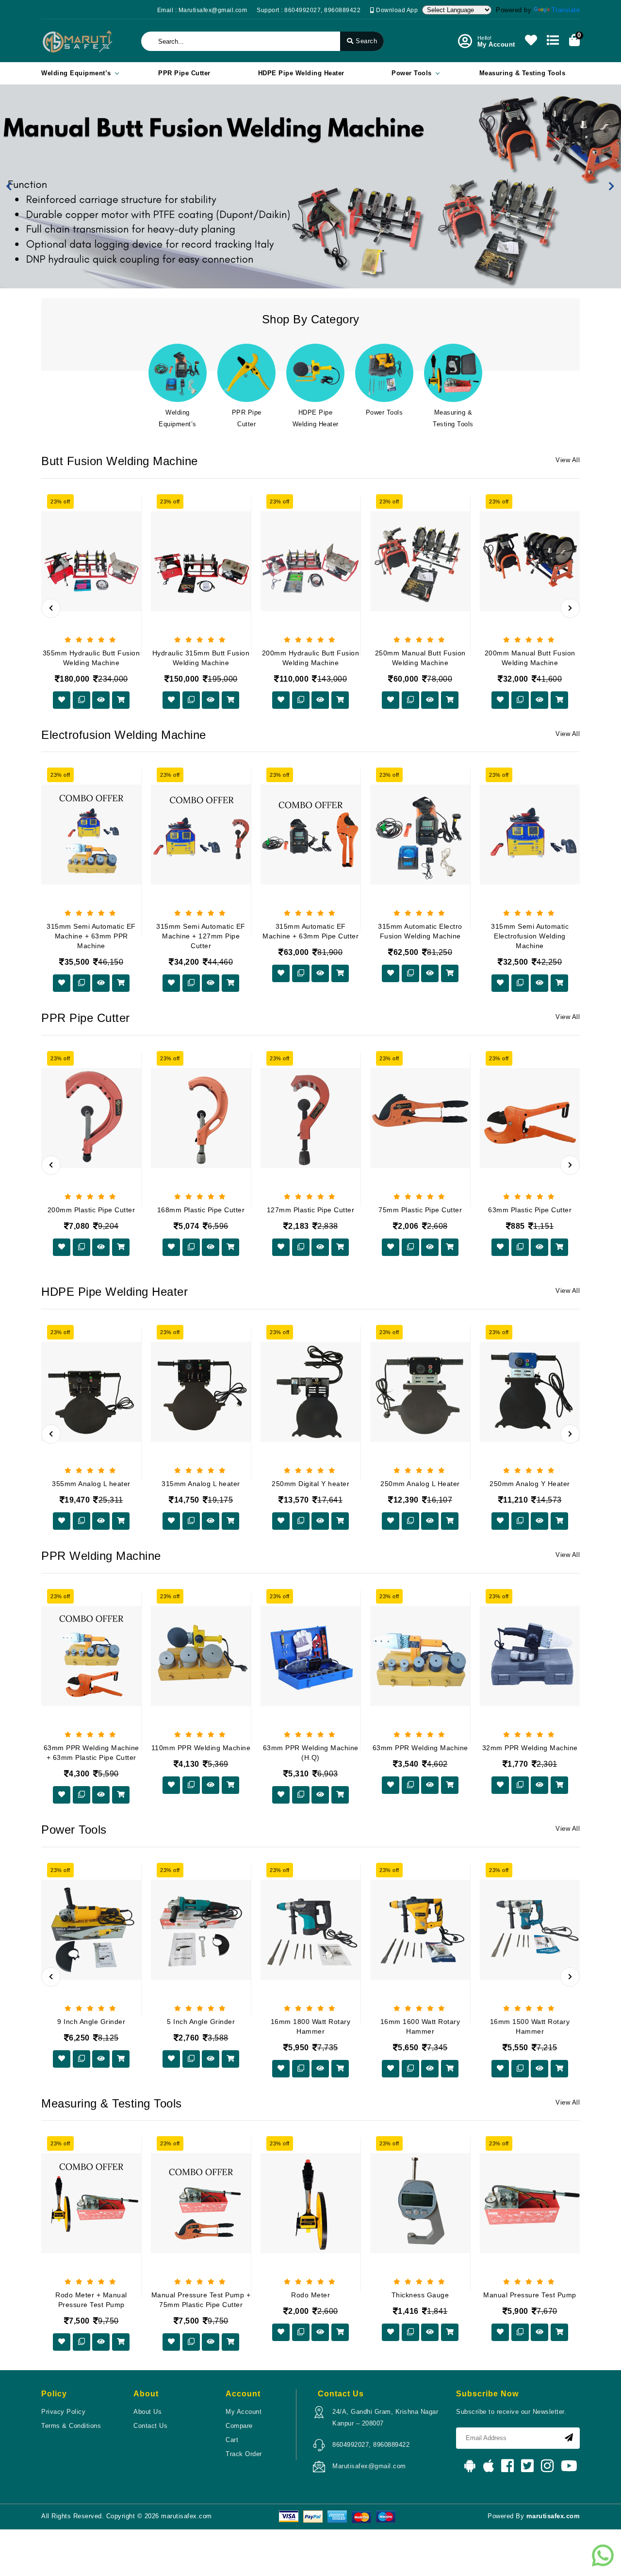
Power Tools (412, 73)
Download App (396, 10)
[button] (9, 186)
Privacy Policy (63, 2412)
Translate (566, 10)
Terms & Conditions (71, 2426)
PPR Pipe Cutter (184, 73)
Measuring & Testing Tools (523, 73)
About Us (147, 2412)
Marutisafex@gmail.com (369, 2466)
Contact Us (150, 2426)
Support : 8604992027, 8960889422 (309, 10)
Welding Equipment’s (76, 73)
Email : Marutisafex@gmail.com (202, 10)
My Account (244, 2412)
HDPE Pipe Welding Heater (301, 73)
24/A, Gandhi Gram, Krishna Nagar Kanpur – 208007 (385, 2417)
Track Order (244, 2454)
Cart (232, 2440)
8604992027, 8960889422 (371, 2445)
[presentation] (51, 608)
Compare (239, 2426)
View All (568, 460)
